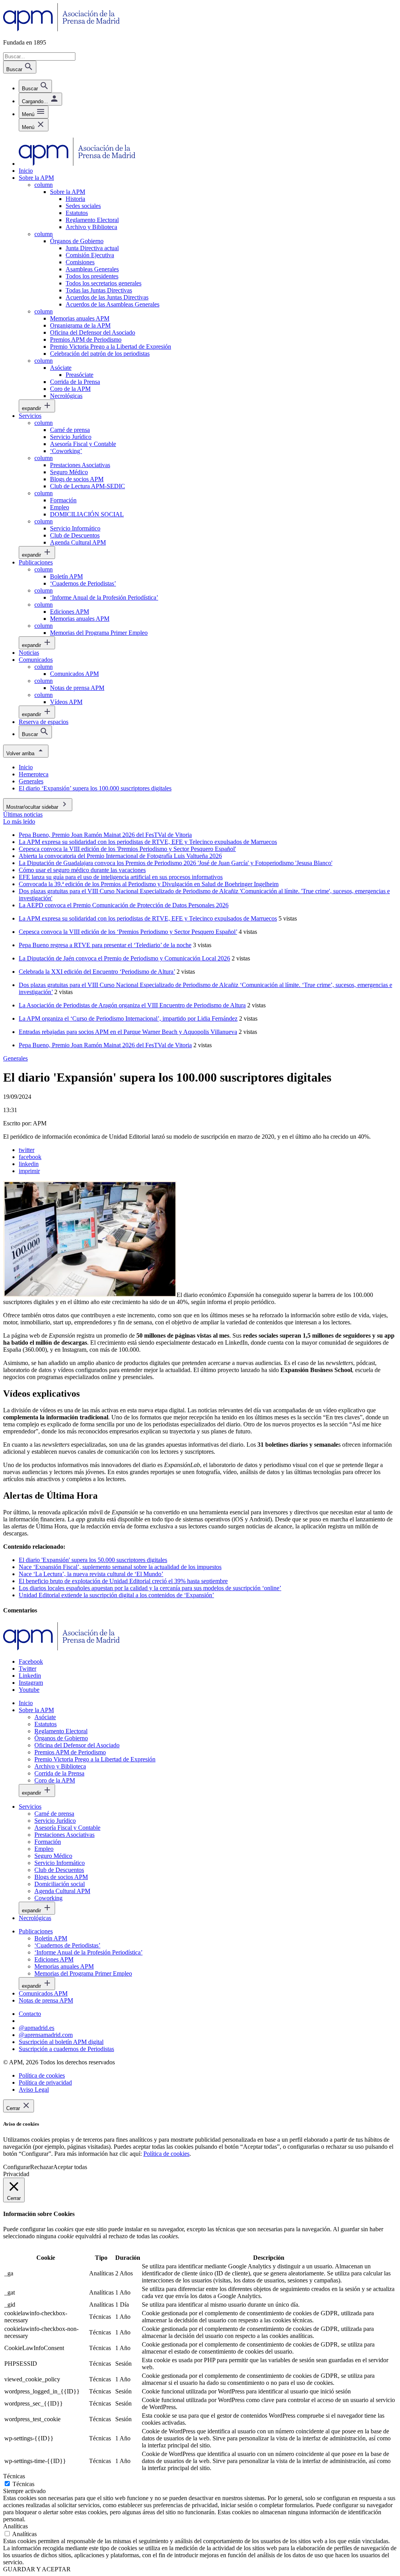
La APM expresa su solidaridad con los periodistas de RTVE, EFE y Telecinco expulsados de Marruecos (148, 918)
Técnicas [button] (14, 2476)
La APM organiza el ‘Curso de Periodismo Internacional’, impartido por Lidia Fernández (128, 1018)
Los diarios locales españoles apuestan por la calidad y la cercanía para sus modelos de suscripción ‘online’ (150, 1588)
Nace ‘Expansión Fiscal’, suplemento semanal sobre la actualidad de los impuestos (120, 1567)
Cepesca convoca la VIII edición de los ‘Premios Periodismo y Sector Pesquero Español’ (128, 932)
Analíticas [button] (15, 2526)
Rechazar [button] (42, 2167)
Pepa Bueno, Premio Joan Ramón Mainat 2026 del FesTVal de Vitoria (105, 1045)
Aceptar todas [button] (70, 2167)
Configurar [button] (17, 2167)
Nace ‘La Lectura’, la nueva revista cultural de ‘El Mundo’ (91, 1574)
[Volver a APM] (62, 29)
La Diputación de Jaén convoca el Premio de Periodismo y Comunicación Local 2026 (124, 958)
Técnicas (23, 2484)
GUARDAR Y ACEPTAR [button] (37, 2569)
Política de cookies (166, 2154)
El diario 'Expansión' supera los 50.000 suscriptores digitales (93, 1560)
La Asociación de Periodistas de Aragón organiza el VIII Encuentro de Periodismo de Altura (132, 1005)
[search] (35, 86)
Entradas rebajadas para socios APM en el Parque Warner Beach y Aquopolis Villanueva (128, 1032)
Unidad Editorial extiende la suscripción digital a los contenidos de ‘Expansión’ (116, 1595)
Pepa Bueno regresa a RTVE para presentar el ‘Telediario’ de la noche (105, 945)
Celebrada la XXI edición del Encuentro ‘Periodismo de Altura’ (97, 972)
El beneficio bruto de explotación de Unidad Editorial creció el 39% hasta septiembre (123, 1581)
